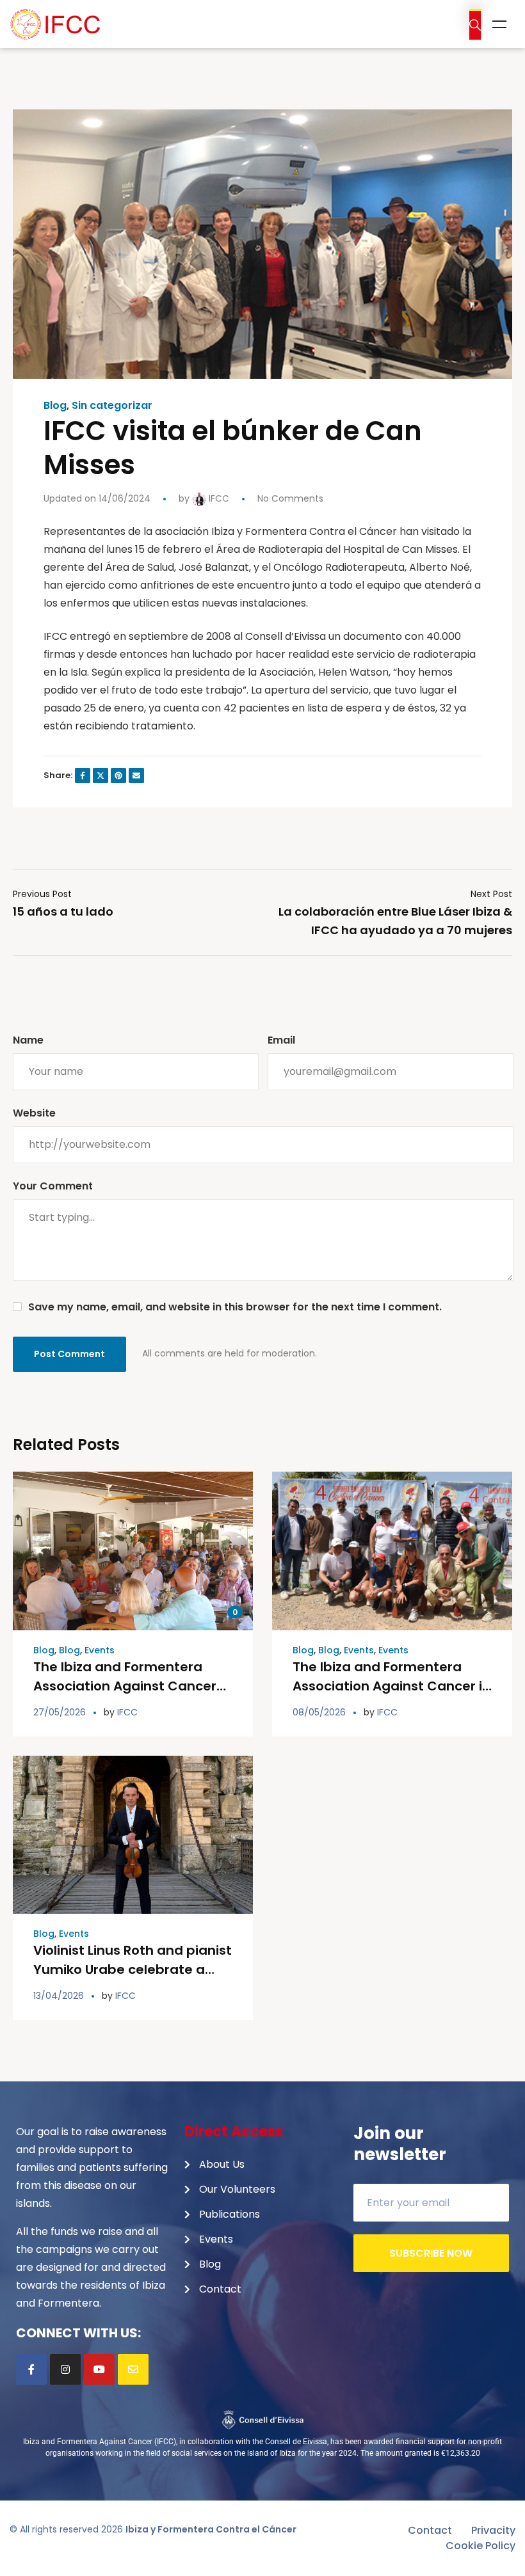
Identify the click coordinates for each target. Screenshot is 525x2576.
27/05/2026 (60, 1712)
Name (28, 1040)
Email (281, 1040)
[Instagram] (65, 2369)
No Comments (290, 498)
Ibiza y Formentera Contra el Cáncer (211, 2529)
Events (100, 1650)
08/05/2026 (319, 1712)
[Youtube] (99, 2369)
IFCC (218, 498)
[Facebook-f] (31, 2369)
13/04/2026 (59, 1996)
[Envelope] (133, 2369)
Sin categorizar (112, 406)
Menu (499, 24)
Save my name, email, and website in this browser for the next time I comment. (235, 1307)
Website (34, 1113)
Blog (55, 406)
